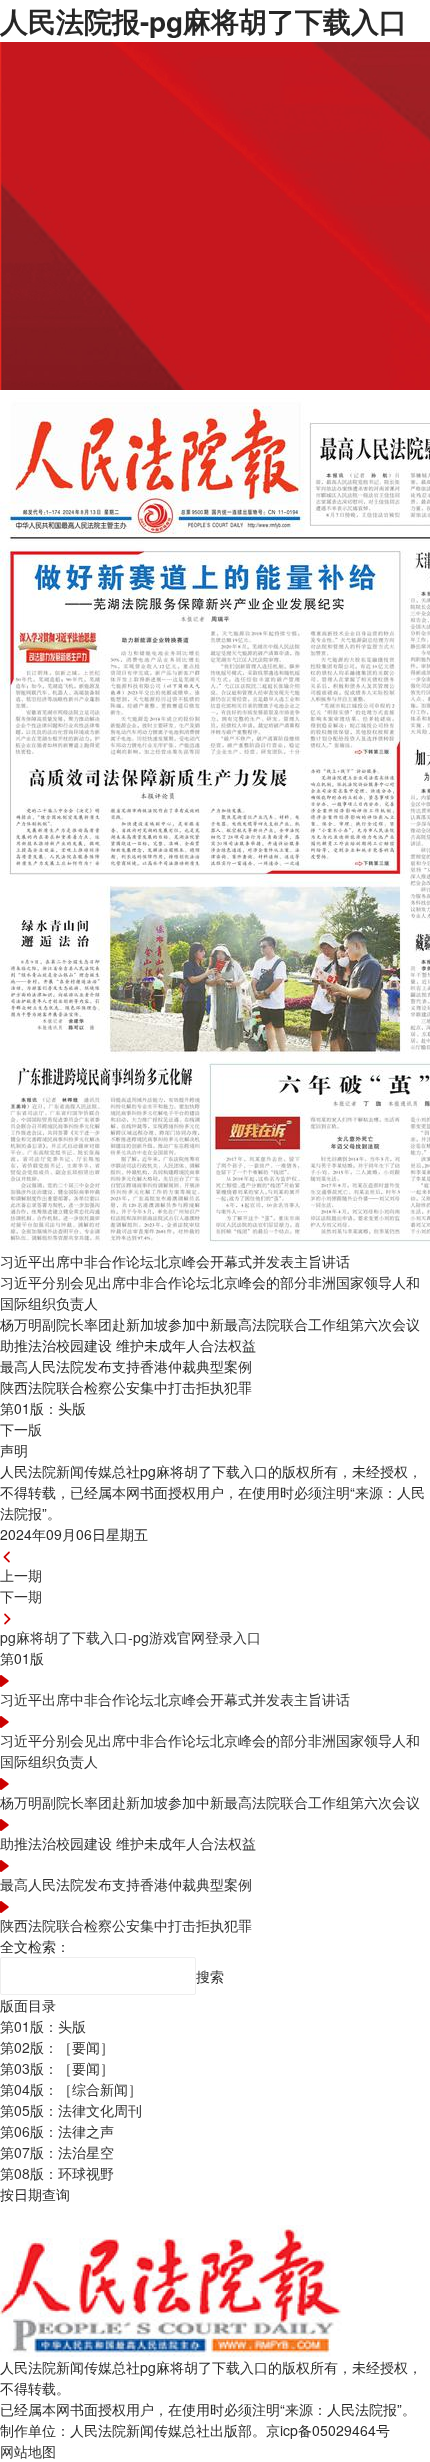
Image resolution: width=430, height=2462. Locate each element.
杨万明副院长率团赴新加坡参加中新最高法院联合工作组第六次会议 (210, 1802)
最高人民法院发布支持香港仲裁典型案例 (126, 1884)
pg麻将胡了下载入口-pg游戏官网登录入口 (130, 1637)
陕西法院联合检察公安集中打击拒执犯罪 (126, 1925)
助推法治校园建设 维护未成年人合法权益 (128, 1843)
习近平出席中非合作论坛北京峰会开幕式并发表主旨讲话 (175, 1699)
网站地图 (28, 2451)
